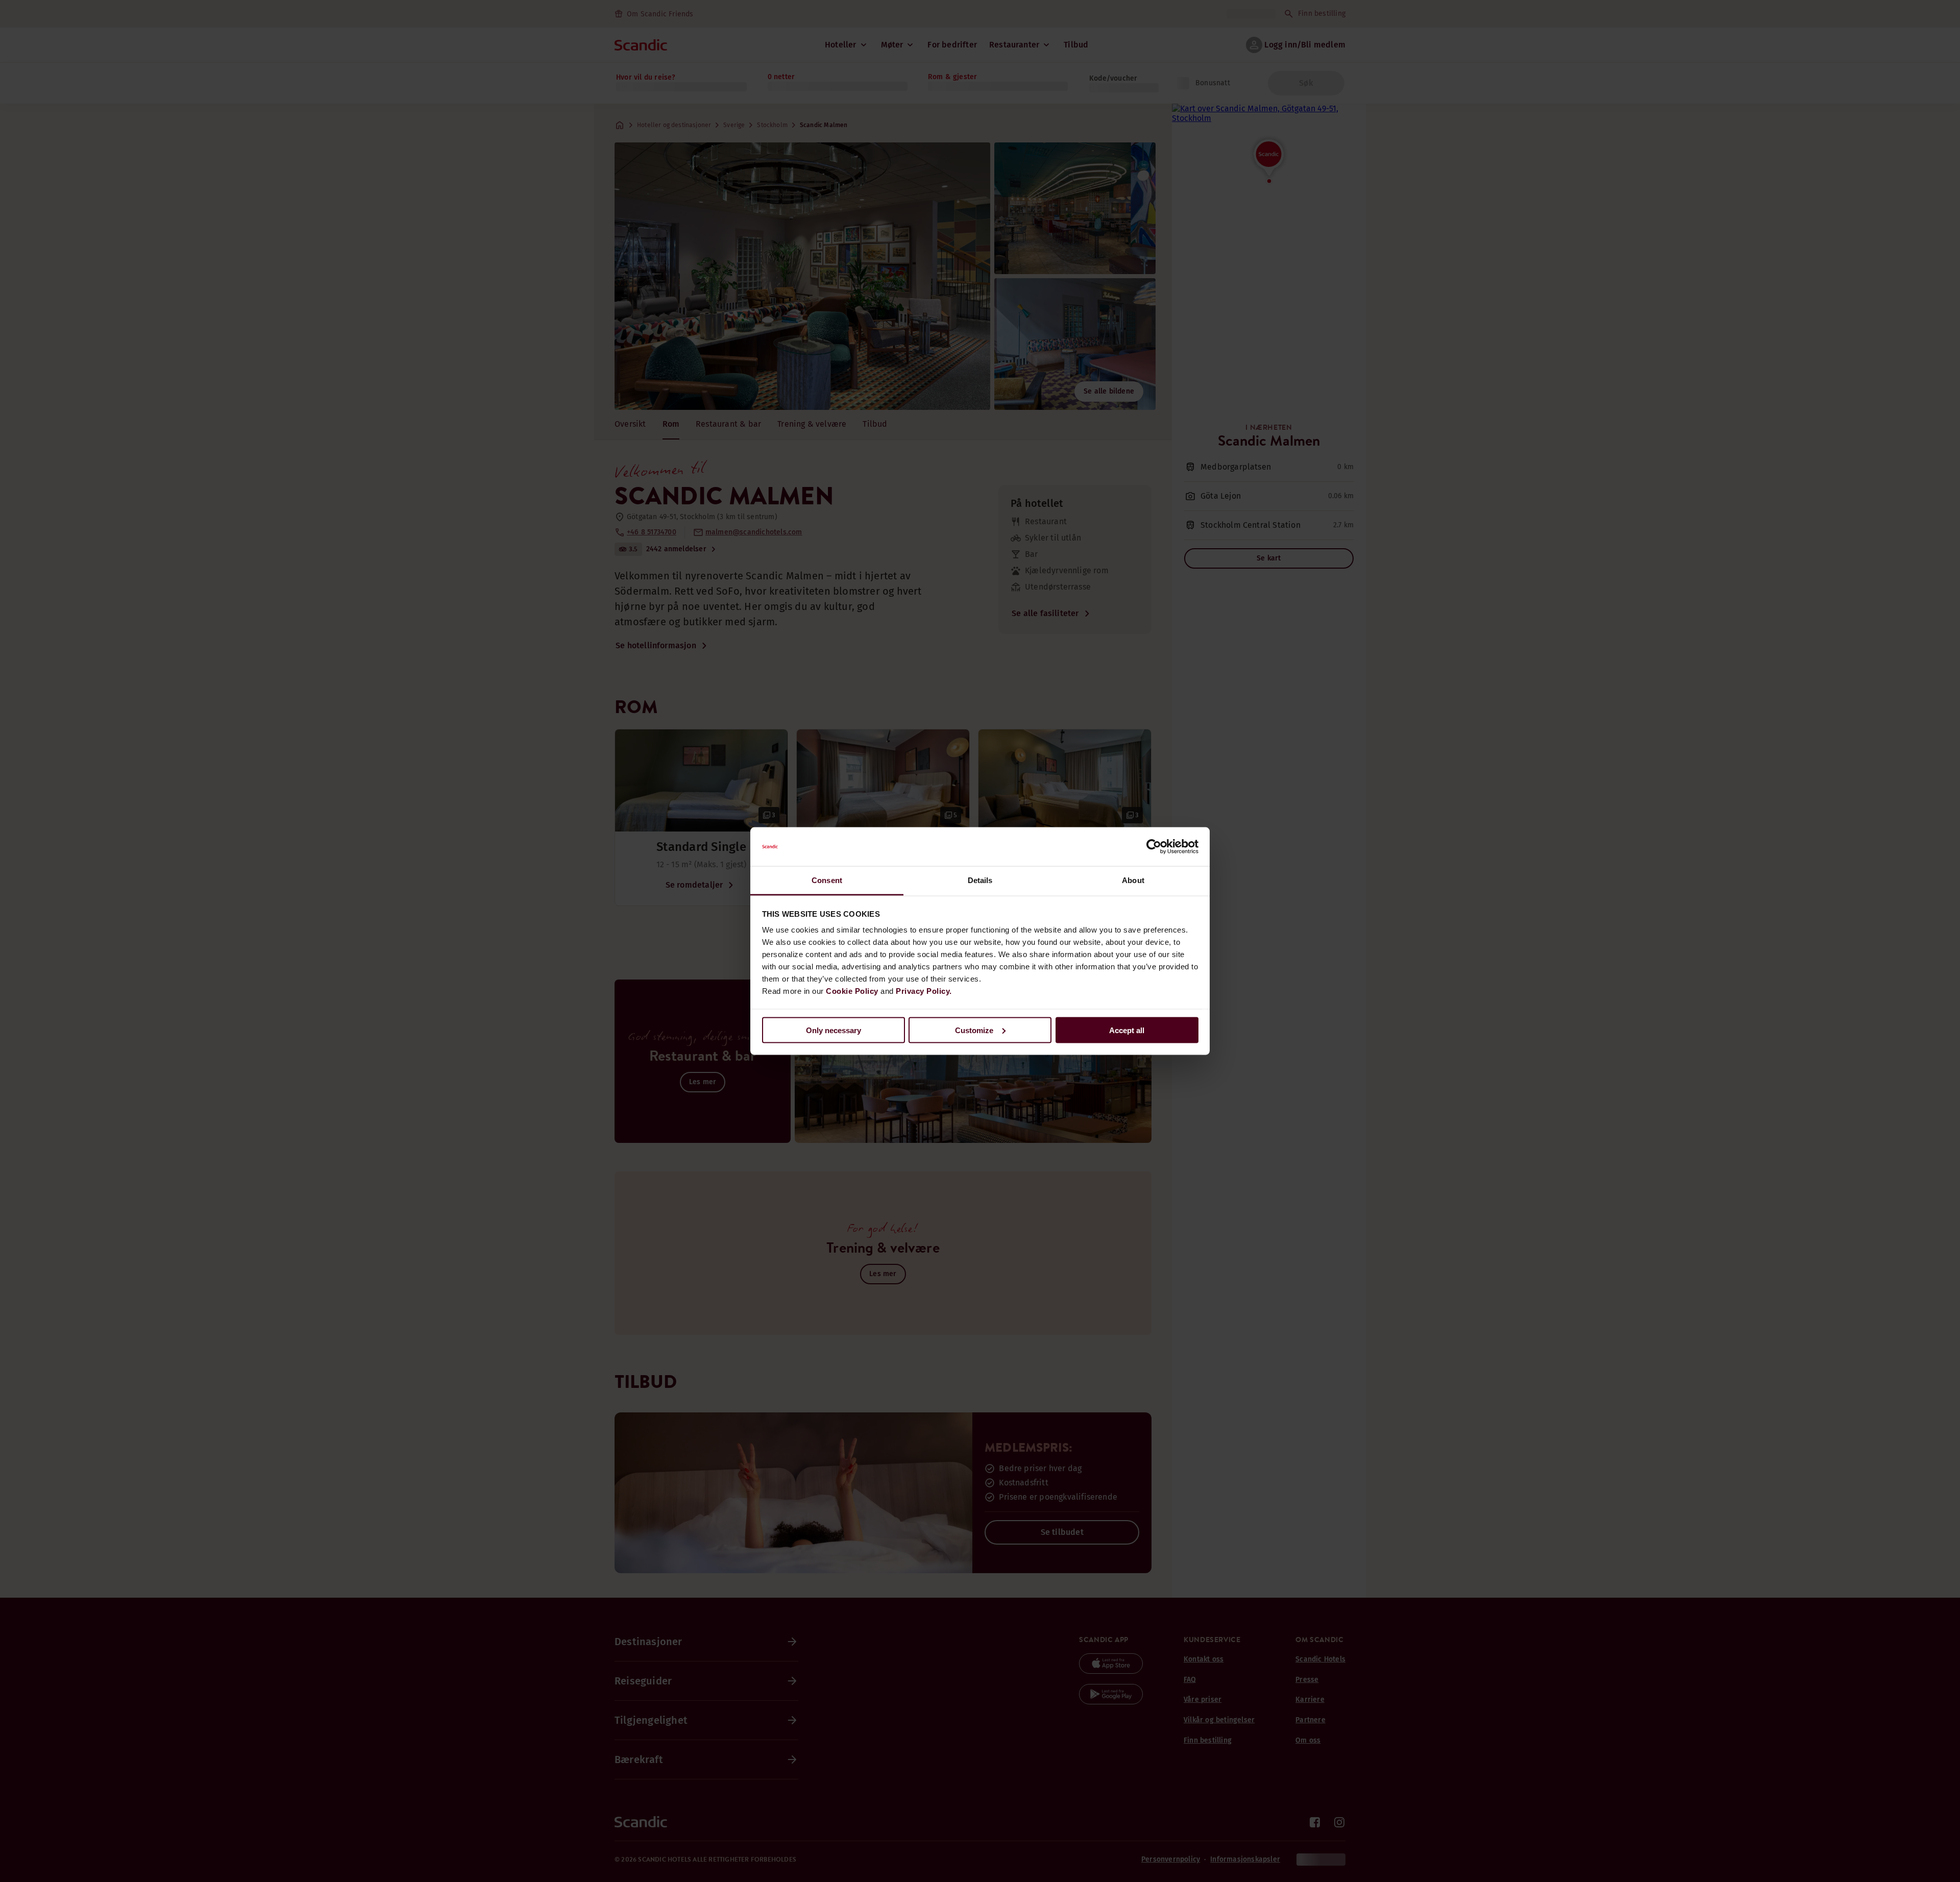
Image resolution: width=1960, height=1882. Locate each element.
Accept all (1127, 1030)
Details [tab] (980, 880)
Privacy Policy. (924, 991)
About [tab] (1133, 880)
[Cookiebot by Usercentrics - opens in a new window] (1154, 847)
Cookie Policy (852, 991)
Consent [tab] (827, 880)
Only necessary (834, 1030)
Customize (974, 1030)
